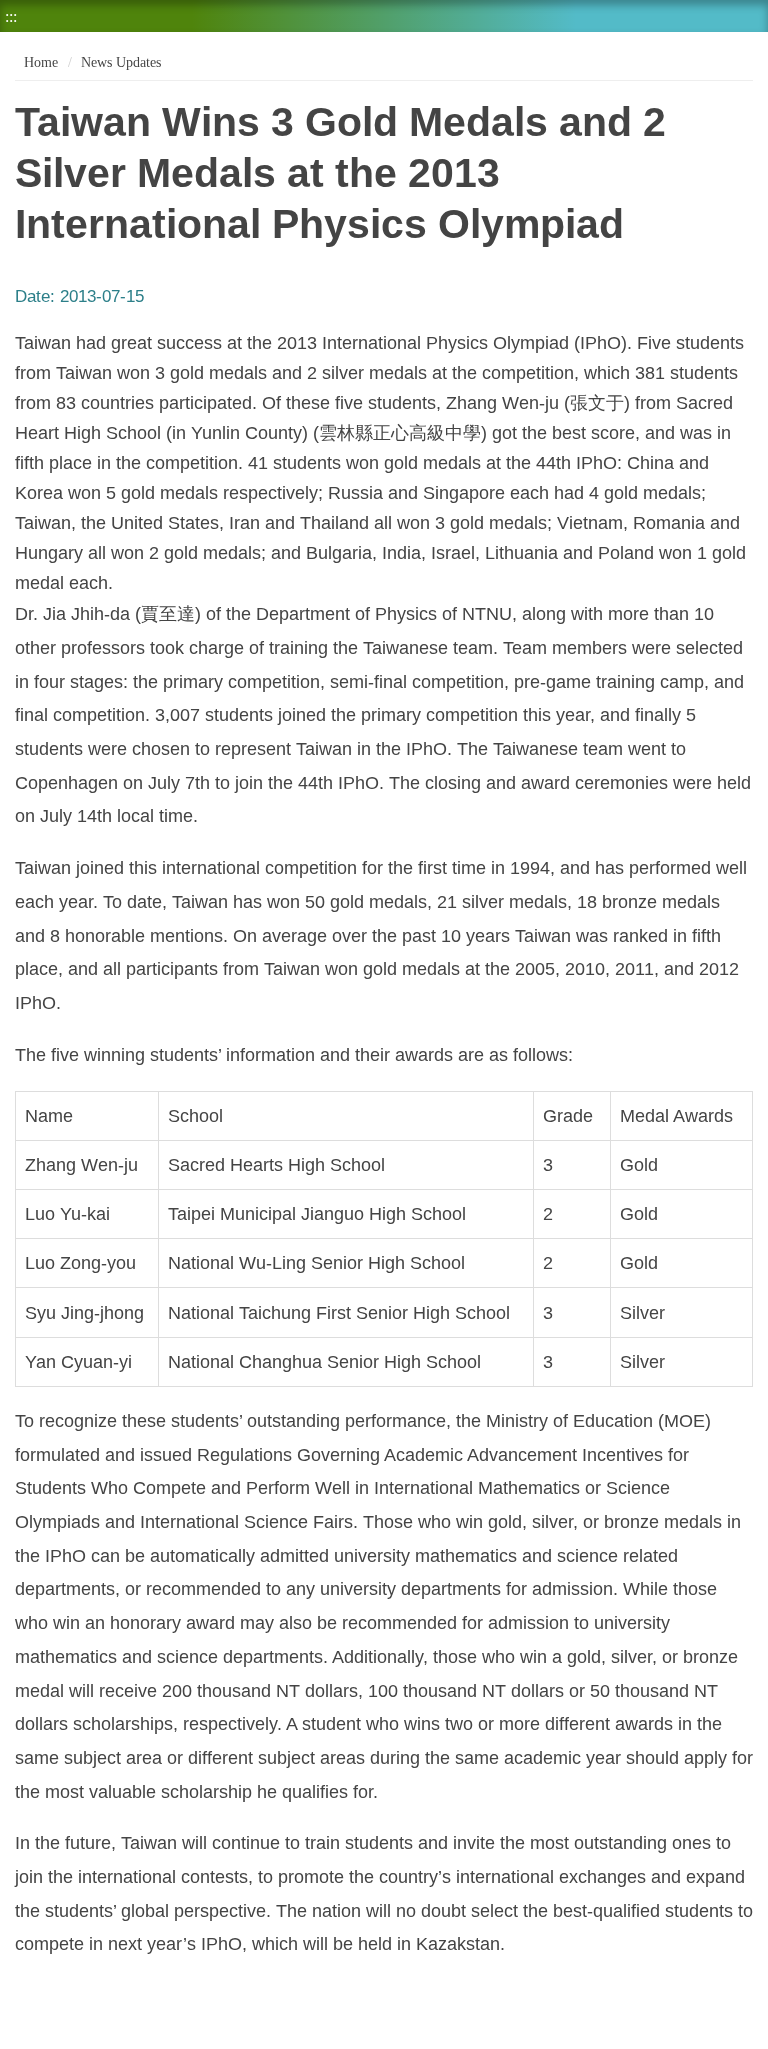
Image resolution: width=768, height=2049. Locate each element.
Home (39, 62)
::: (11, 16)
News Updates (121, 62)
